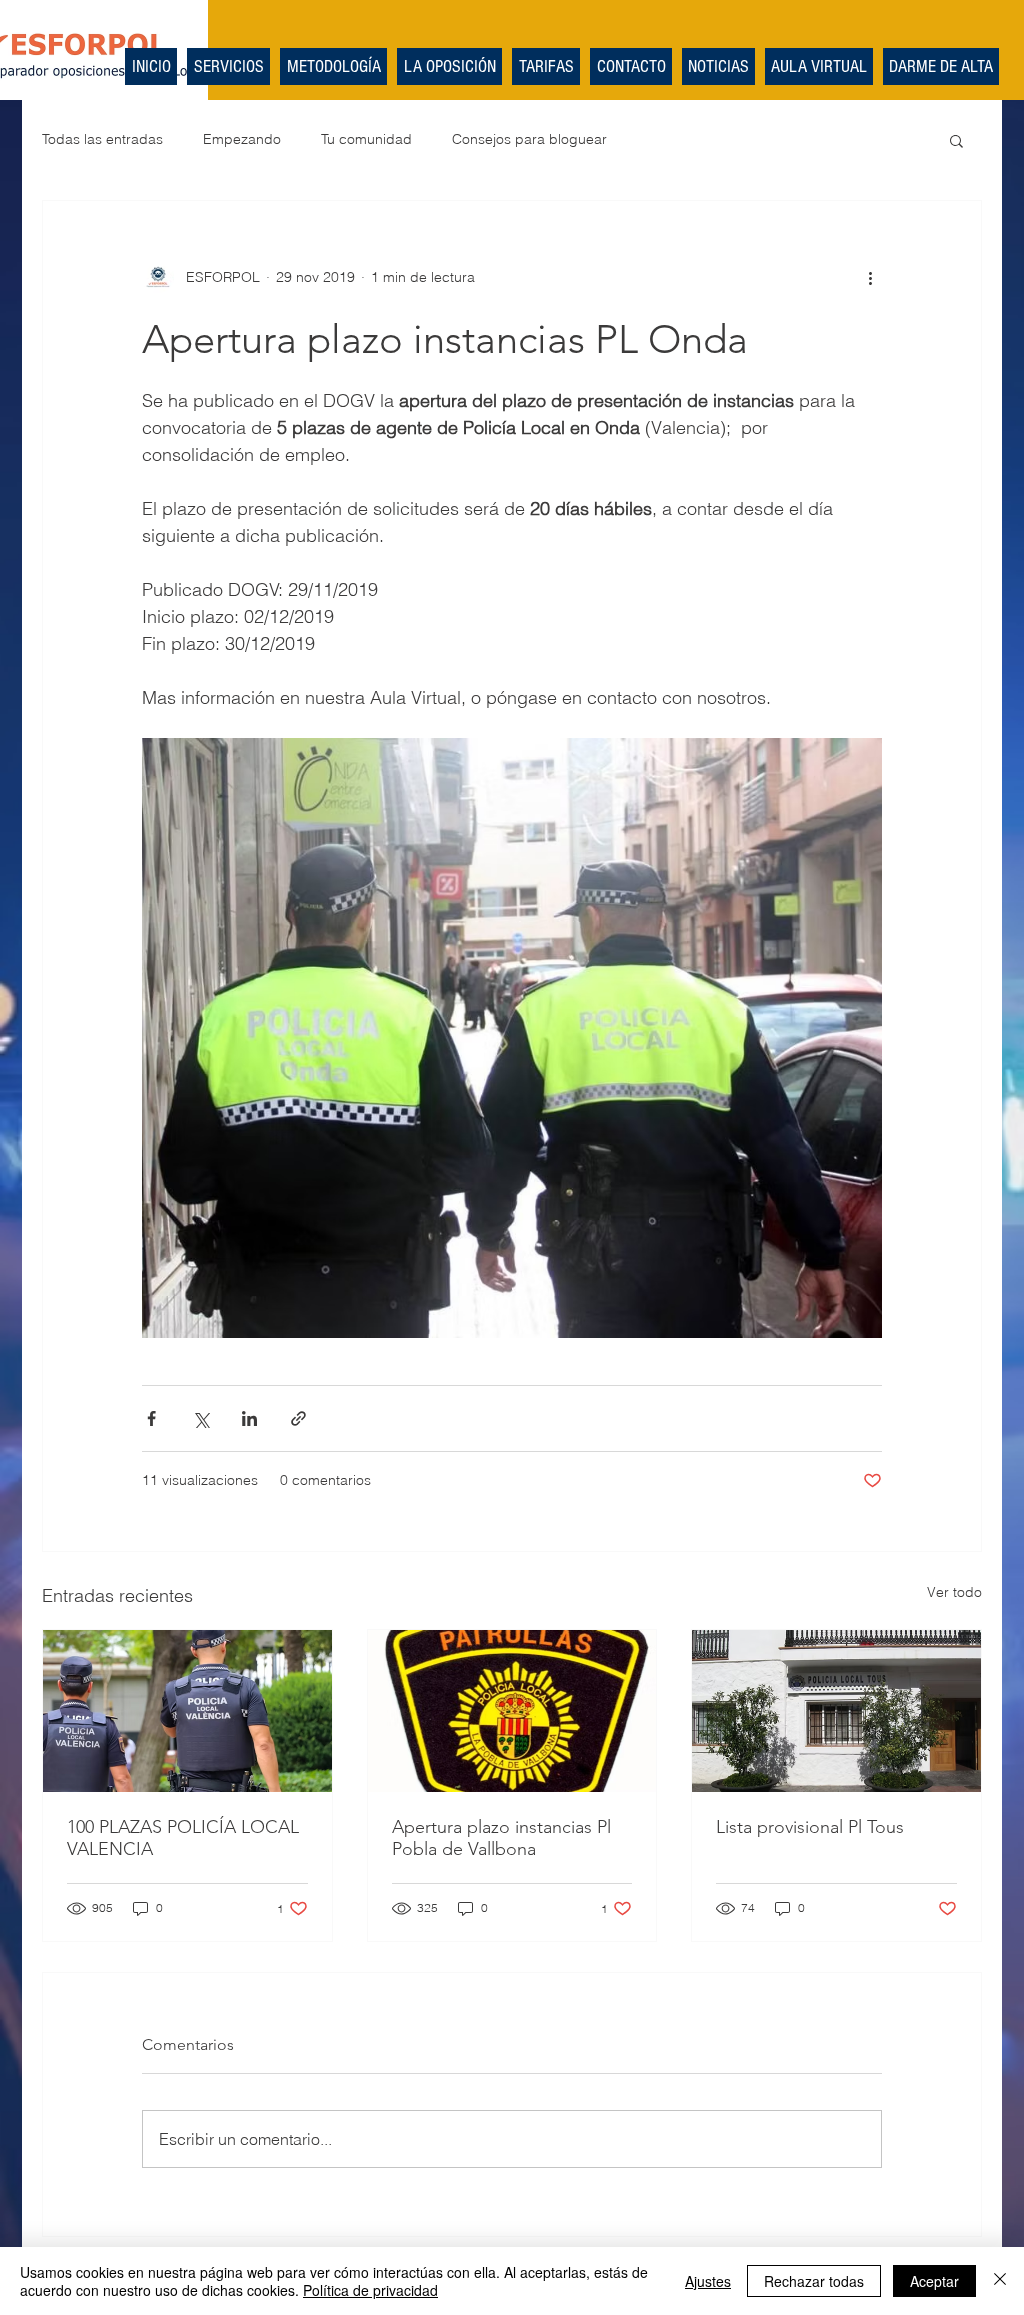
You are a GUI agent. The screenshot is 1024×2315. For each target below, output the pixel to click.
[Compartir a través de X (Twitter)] (200, 1418)
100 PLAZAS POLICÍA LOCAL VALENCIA (183, 1838)
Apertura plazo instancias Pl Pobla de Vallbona (501, 1838)
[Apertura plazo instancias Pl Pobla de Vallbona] (512, 1711)
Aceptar (934, 2281)
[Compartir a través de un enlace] (298, 1418)
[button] (956, 140)
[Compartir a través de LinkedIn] (249, 1418)
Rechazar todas (814, 2281)
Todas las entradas (102, 139)
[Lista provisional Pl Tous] (836, 1711)
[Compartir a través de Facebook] (151, 1418)
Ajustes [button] (708, 2281)
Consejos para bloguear (529, 139)
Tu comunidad (366, 139)
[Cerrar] (1000, 2281)
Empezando (242, 139)
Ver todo (954, 1592)
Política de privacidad (370, 2290)
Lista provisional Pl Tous (810, 1827)
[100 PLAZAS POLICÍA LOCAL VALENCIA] (187, 1711)
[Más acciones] (870, 277)
